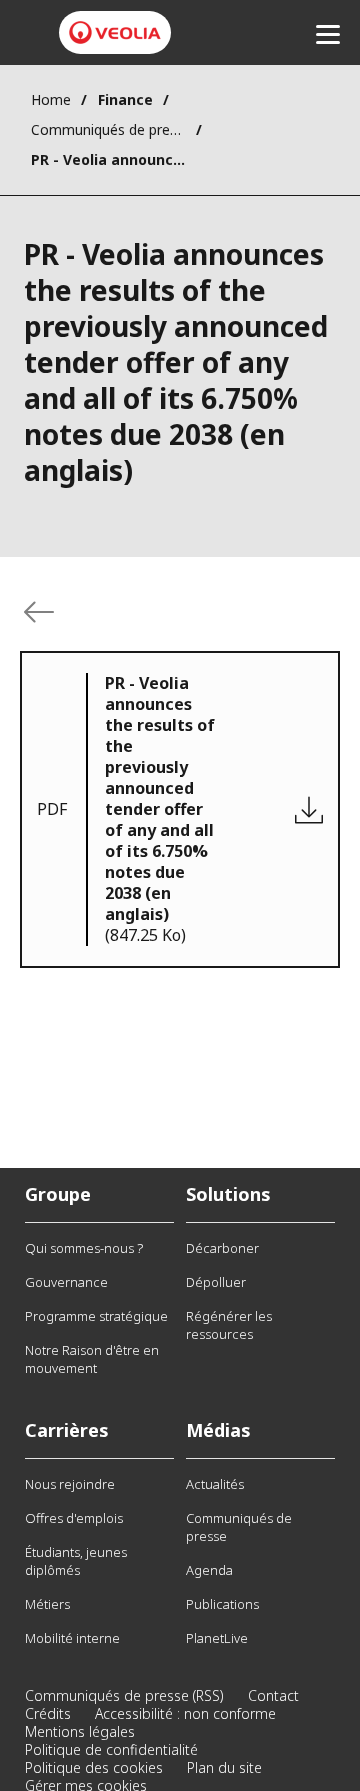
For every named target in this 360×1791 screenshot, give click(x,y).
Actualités (215, 1484)
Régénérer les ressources (229, 1325)
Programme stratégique (96, 1316)
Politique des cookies (94, 1767)
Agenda (209, 1570)
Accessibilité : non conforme (185, 1713)
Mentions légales (80, 1731)
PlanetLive (217, 1638)
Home (51, 99)
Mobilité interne (72, 1638)
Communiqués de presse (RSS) (124, 1695)
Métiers (47, 1604)
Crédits (48, 1713)
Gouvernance (66, 1282)
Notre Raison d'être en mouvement (92, 1359)
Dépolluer (216, 1282)
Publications (222, 1604)
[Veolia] (115, 32)
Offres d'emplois (74, 1518)
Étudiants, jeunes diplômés (76, 1561)
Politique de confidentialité (111, 1749)
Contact (273, 1695)
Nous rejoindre (70, 1484)
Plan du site (224, 1767)
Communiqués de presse (108, 129)
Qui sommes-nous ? (84, 1248)
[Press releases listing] (39, 612)
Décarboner (222, 1248)
